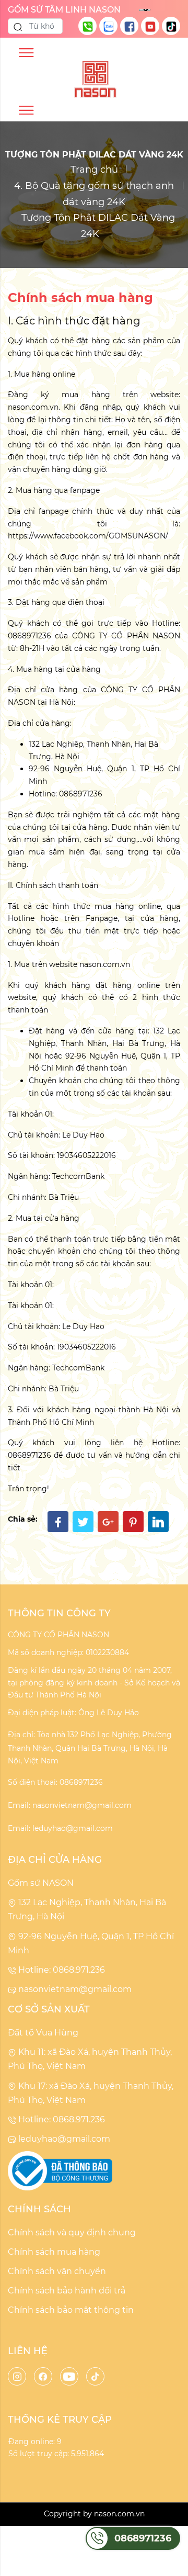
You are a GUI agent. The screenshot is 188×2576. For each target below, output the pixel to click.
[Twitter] (83, 1522)
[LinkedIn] (158, 1522)
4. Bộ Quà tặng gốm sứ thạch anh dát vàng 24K (94, 194)
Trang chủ (94, 170)
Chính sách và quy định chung (72, 2232)
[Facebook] (58, 1522)
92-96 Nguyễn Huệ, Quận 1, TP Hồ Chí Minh (91, 1943)
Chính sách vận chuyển (57, 2271)
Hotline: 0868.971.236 (61, 1970)
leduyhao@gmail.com (63, 2139)
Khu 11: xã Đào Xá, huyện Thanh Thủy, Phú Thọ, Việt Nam (90, 2059)
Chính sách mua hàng (54, 2252)
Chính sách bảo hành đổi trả (67, 2291)
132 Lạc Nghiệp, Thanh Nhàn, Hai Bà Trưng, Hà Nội (87, 1909)
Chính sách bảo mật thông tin (71, 2310)
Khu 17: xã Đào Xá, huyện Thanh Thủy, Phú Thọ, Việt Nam (91, 2093)
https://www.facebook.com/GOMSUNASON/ (88, 536)
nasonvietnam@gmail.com (74, 1989)
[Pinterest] (133, 1522)
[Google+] (108, 1522)
